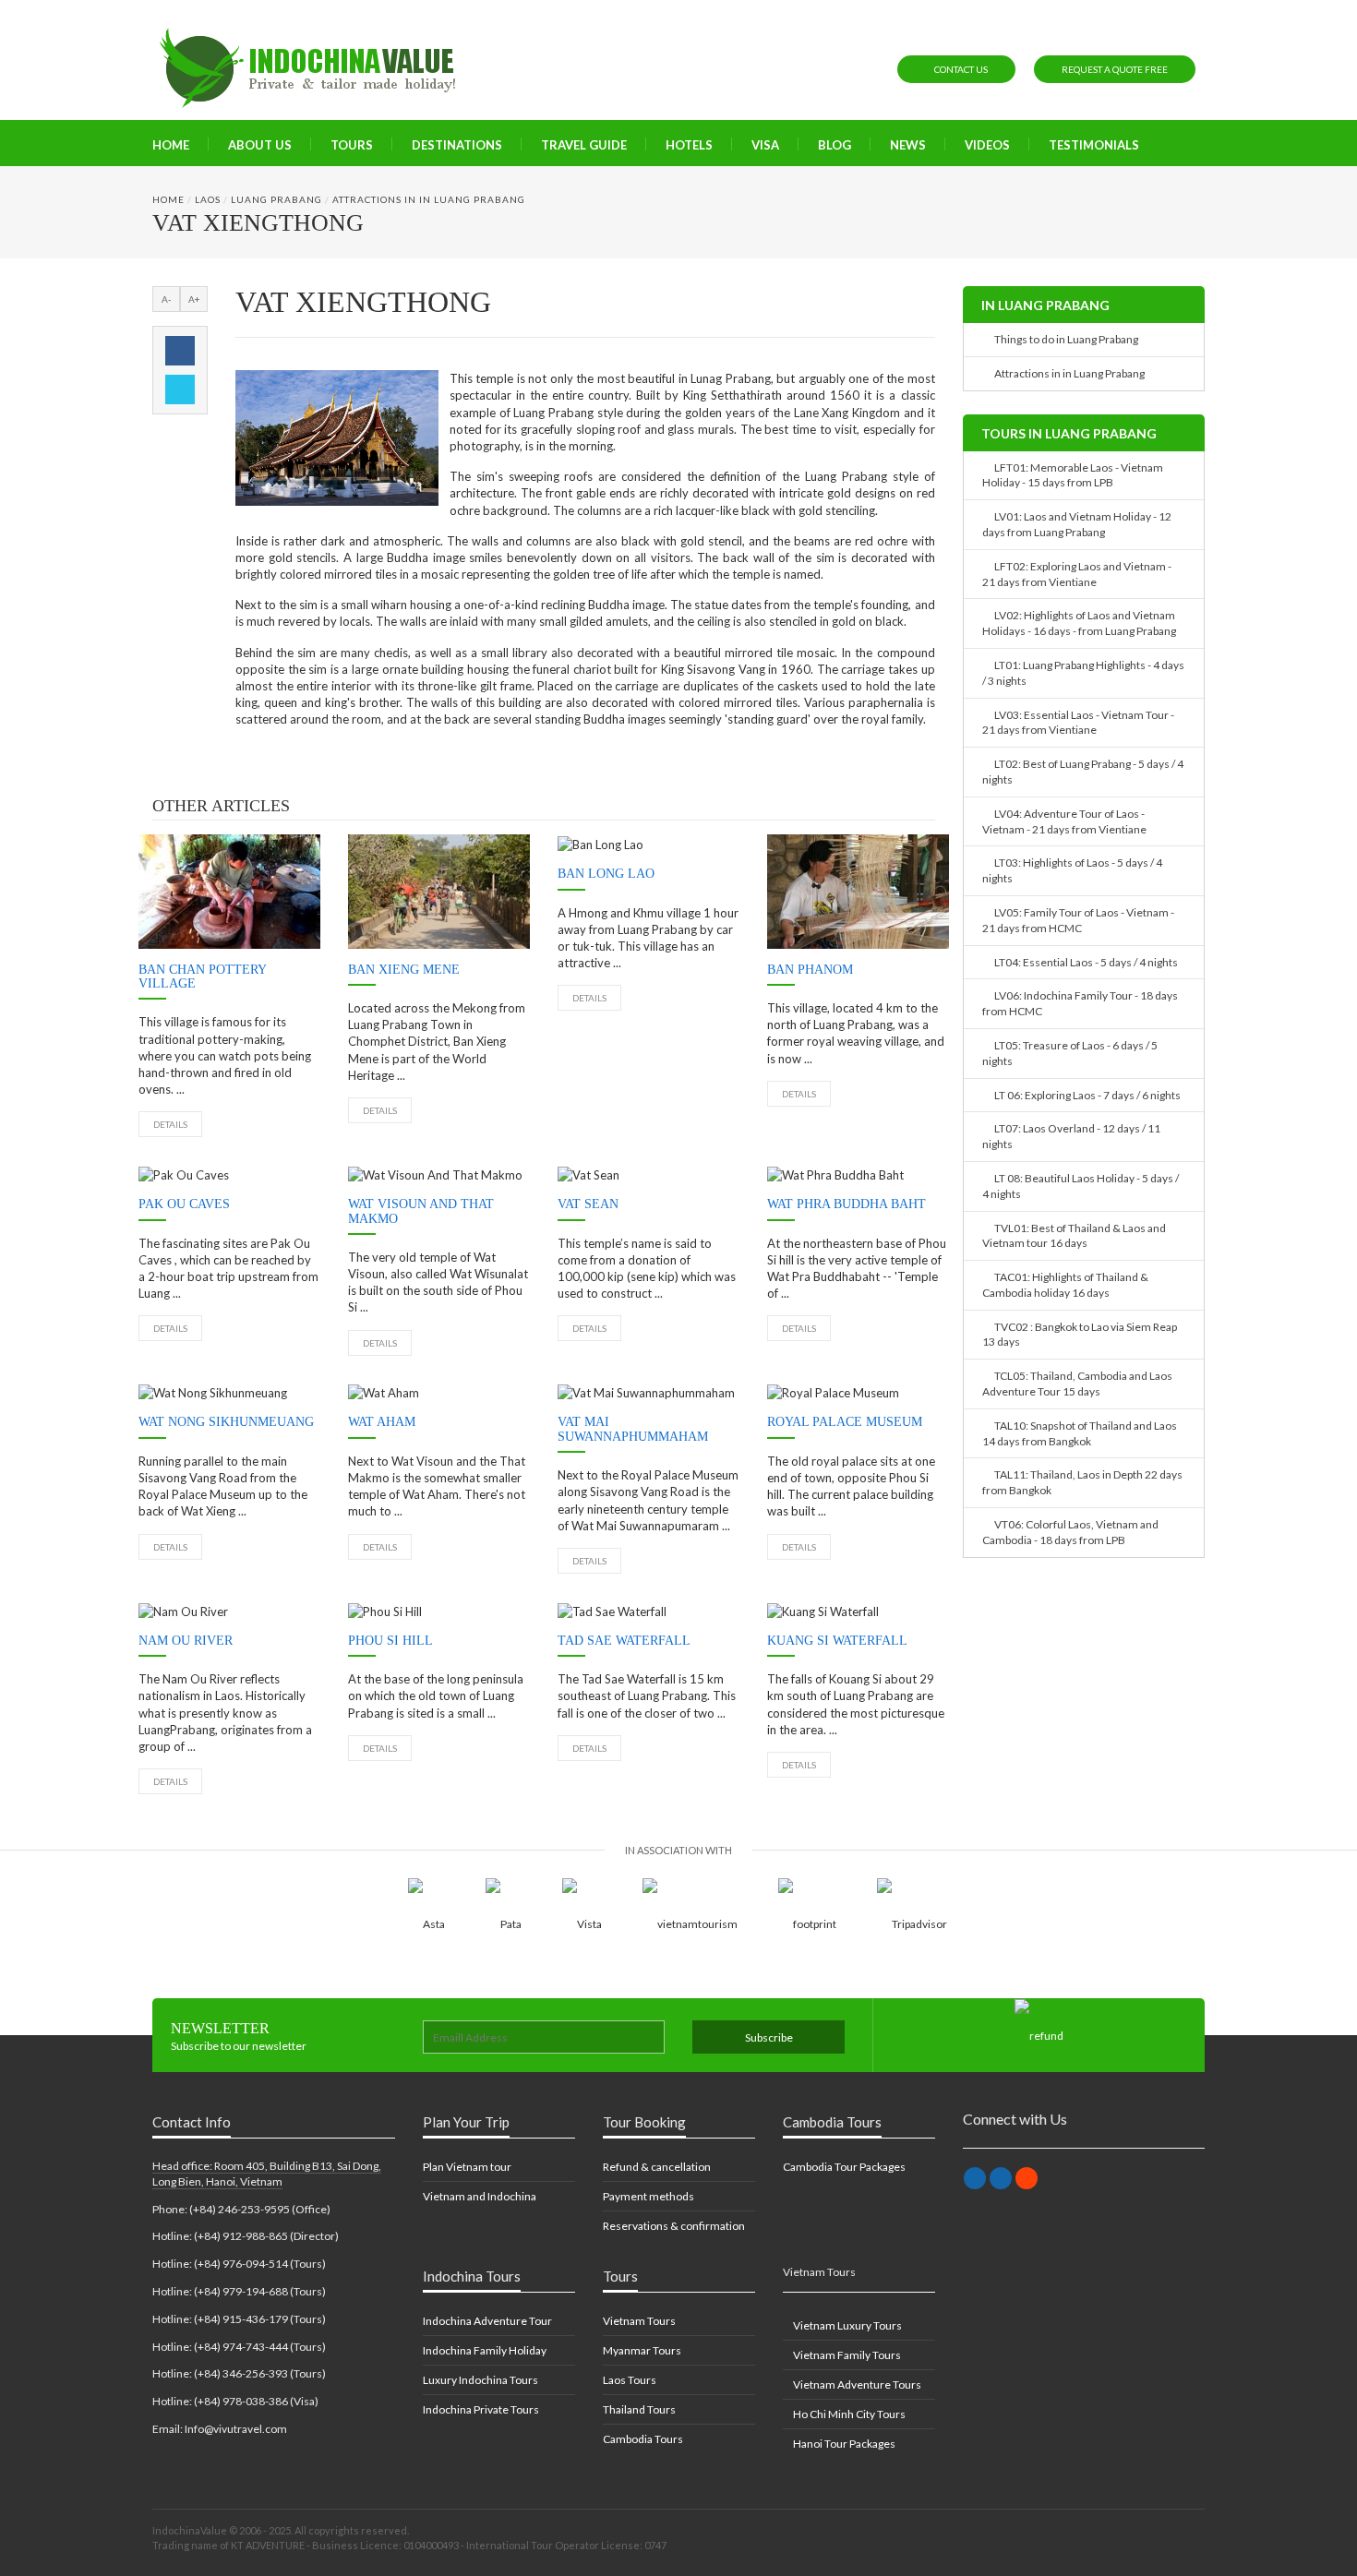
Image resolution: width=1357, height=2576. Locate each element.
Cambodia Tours (643, 2439)
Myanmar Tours (642, 2350)
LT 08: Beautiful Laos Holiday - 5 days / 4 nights (1081, 1186)
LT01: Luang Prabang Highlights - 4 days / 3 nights (1083, 673)
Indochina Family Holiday (485, 2350)
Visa (765, 145)
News (908, 145)
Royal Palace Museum (845, 1422)
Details (170, 1124)
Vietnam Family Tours (846, 2355)
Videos (987, 145)
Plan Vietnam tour (467, 2167)
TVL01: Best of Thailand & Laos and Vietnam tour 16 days (1074, 1236)
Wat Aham (382, 1422)
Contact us (960, 69)
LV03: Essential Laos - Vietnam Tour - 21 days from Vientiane (1078, 723)
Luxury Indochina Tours (480, 2380)
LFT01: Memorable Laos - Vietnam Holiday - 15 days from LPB (1073, 475)
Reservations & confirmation (674, 2226)
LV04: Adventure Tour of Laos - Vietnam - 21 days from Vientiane (1064, 821)
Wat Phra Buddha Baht (847, 1204)
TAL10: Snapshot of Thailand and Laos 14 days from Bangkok (1080, 1433)
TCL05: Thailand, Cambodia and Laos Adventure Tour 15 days (1077, 1384)
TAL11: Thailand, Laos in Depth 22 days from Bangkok (1082, 1482)
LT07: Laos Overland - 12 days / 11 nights (1071, 1136)
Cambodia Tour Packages (844, 2167)
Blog (835, 145)
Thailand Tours (639, 2409)
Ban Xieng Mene (404, 970)
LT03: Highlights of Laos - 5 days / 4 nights (1072, 870)
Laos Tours (630, 2380)
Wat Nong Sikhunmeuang (226, 1422)
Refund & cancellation (657, 2167)
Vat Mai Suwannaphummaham (633, 1429)
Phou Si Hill (390, 1641)
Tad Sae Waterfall (624, 1641)
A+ (194, 299)
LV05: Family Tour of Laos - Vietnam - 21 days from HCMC (1078, 920)
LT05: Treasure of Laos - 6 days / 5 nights (1070, 1053)
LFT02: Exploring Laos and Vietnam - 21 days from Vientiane (1077, 574)
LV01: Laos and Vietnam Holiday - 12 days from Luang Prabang (1077, 524)
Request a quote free (1115, 69)
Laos (208, 199)
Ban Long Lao (606, 874)
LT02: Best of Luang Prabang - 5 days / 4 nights (1083, 772)
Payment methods (648, 2196)
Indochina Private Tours (481, 2409)
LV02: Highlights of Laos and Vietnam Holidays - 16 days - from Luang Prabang (1079, 623)
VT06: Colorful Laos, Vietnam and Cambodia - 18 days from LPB (1070, 1532)
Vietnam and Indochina (480, 2196)
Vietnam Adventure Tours (856, 2384)
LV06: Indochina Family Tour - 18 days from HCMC (1080, 1003)
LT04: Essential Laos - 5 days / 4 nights (1084, 962)
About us (260, 145)
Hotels (689, 145)
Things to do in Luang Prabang (1064, 339)
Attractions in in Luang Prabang (429, 199)
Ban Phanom (810, 970)
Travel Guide (584, 145)
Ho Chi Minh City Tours (848, 2414)
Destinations (457, 145)
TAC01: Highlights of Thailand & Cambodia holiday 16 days (1065, 1285)
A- (166, 299)
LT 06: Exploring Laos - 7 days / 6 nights (1086, 1095)
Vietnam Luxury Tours (847, 2325)
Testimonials (1094, 145)
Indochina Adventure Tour (487, 2321)
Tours (352, 145)
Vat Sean (588, 1204)
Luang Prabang (276, 199)
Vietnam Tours (639, 2321)
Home (171, 145)
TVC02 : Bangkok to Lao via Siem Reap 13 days (1080, 1335)
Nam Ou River (186, 1641)
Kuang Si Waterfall (837, 1641)
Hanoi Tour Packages (843, 2444)
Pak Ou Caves (184, 1204)
